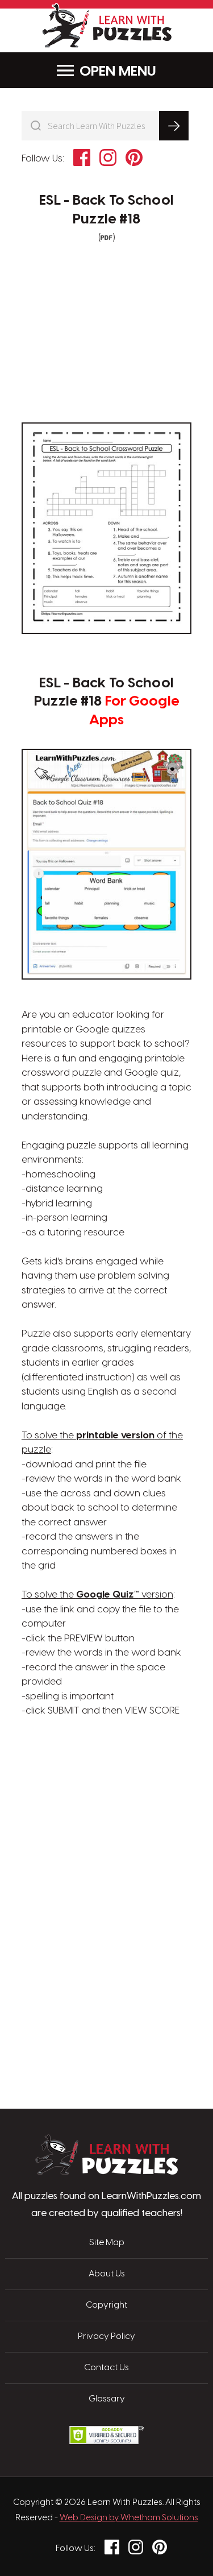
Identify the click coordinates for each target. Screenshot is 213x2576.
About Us (107, 2274)
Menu (137, 72)
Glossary (107, 2399)
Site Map (107, 2243)
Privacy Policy (106, 2337)
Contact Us (106, 2368)
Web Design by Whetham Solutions (129, 2518)
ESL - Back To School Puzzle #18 (106, 210)
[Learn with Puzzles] (106, 2172)
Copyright (106, 2305)
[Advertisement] (107, 1773)
